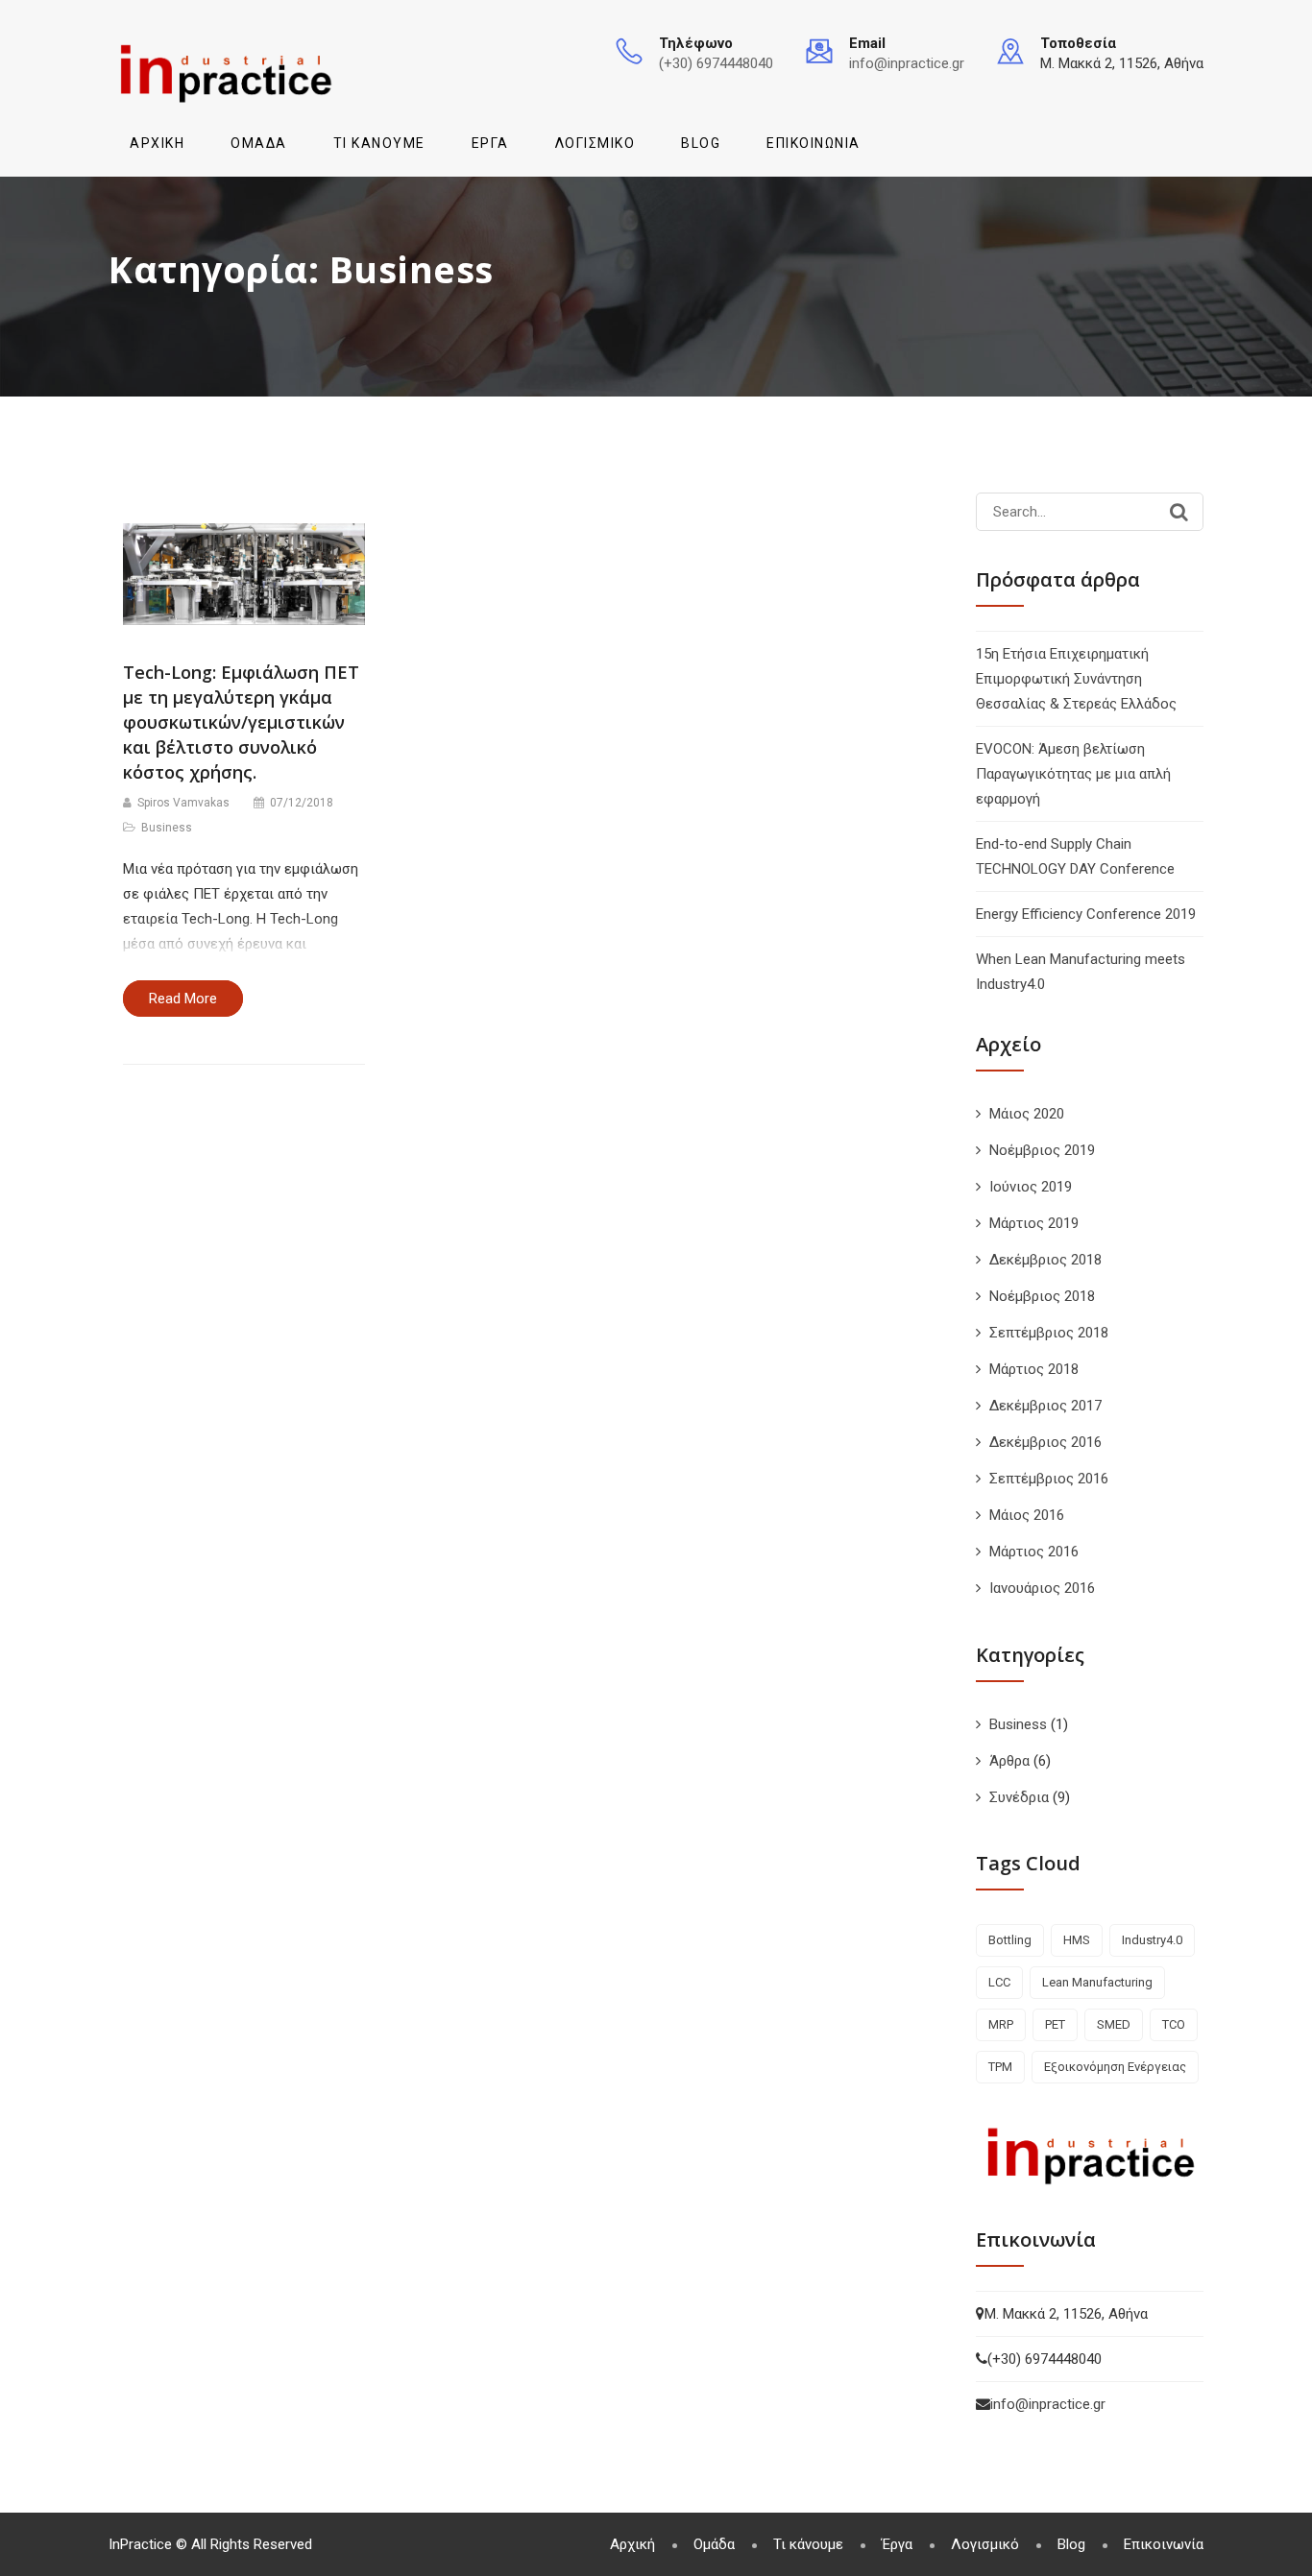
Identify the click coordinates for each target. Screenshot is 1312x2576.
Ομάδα (259, 143)
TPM (1000, 2067)
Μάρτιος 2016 (1034, 1552)
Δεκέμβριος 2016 (1045, 1442)
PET (1055, 2024)
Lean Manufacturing (1097, 1982)
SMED (1114, 2024)
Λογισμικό (595, 143)
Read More (183, 999)
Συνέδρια (1019, 1797)
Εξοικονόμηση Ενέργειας (1115, 2067)
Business (167, 828)
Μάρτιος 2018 (1034, 1369)
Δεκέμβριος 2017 (1045, 1406)
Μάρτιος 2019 (1034, 1223)
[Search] (1179, 512)
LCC (999, 1982)
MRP (1001, 2024)
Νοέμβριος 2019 (1042, 1150)
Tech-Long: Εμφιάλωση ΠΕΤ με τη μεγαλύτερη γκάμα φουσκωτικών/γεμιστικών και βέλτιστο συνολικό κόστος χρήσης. (241, 722)
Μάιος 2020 (1027, 1114)
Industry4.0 (1152, 1940)
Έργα (490, 143)
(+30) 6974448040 (716, 63)
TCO (1174, 2024)
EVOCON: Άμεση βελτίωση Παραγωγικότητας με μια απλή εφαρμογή (1073, 774)
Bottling (1010, 1940)
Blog (701, 143)
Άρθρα (1009, 1761)
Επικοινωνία (814, 143)
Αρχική (157, 143)
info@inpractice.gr (907, 63)
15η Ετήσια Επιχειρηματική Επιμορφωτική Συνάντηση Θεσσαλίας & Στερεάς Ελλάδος (1076, 679)
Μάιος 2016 (1027, 1515)
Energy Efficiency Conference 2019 (1086, 914)
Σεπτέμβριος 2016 (1049, 1479)
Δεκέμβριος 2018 (1045, 1260)
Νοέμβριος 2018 (1042, 1296)
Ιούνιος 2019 (1031, 1187)
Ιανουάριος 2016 (1042, 1588)
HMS (1077, 1940)
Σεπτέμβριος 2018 (1049, 1333)
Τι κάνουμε (379, 143)
